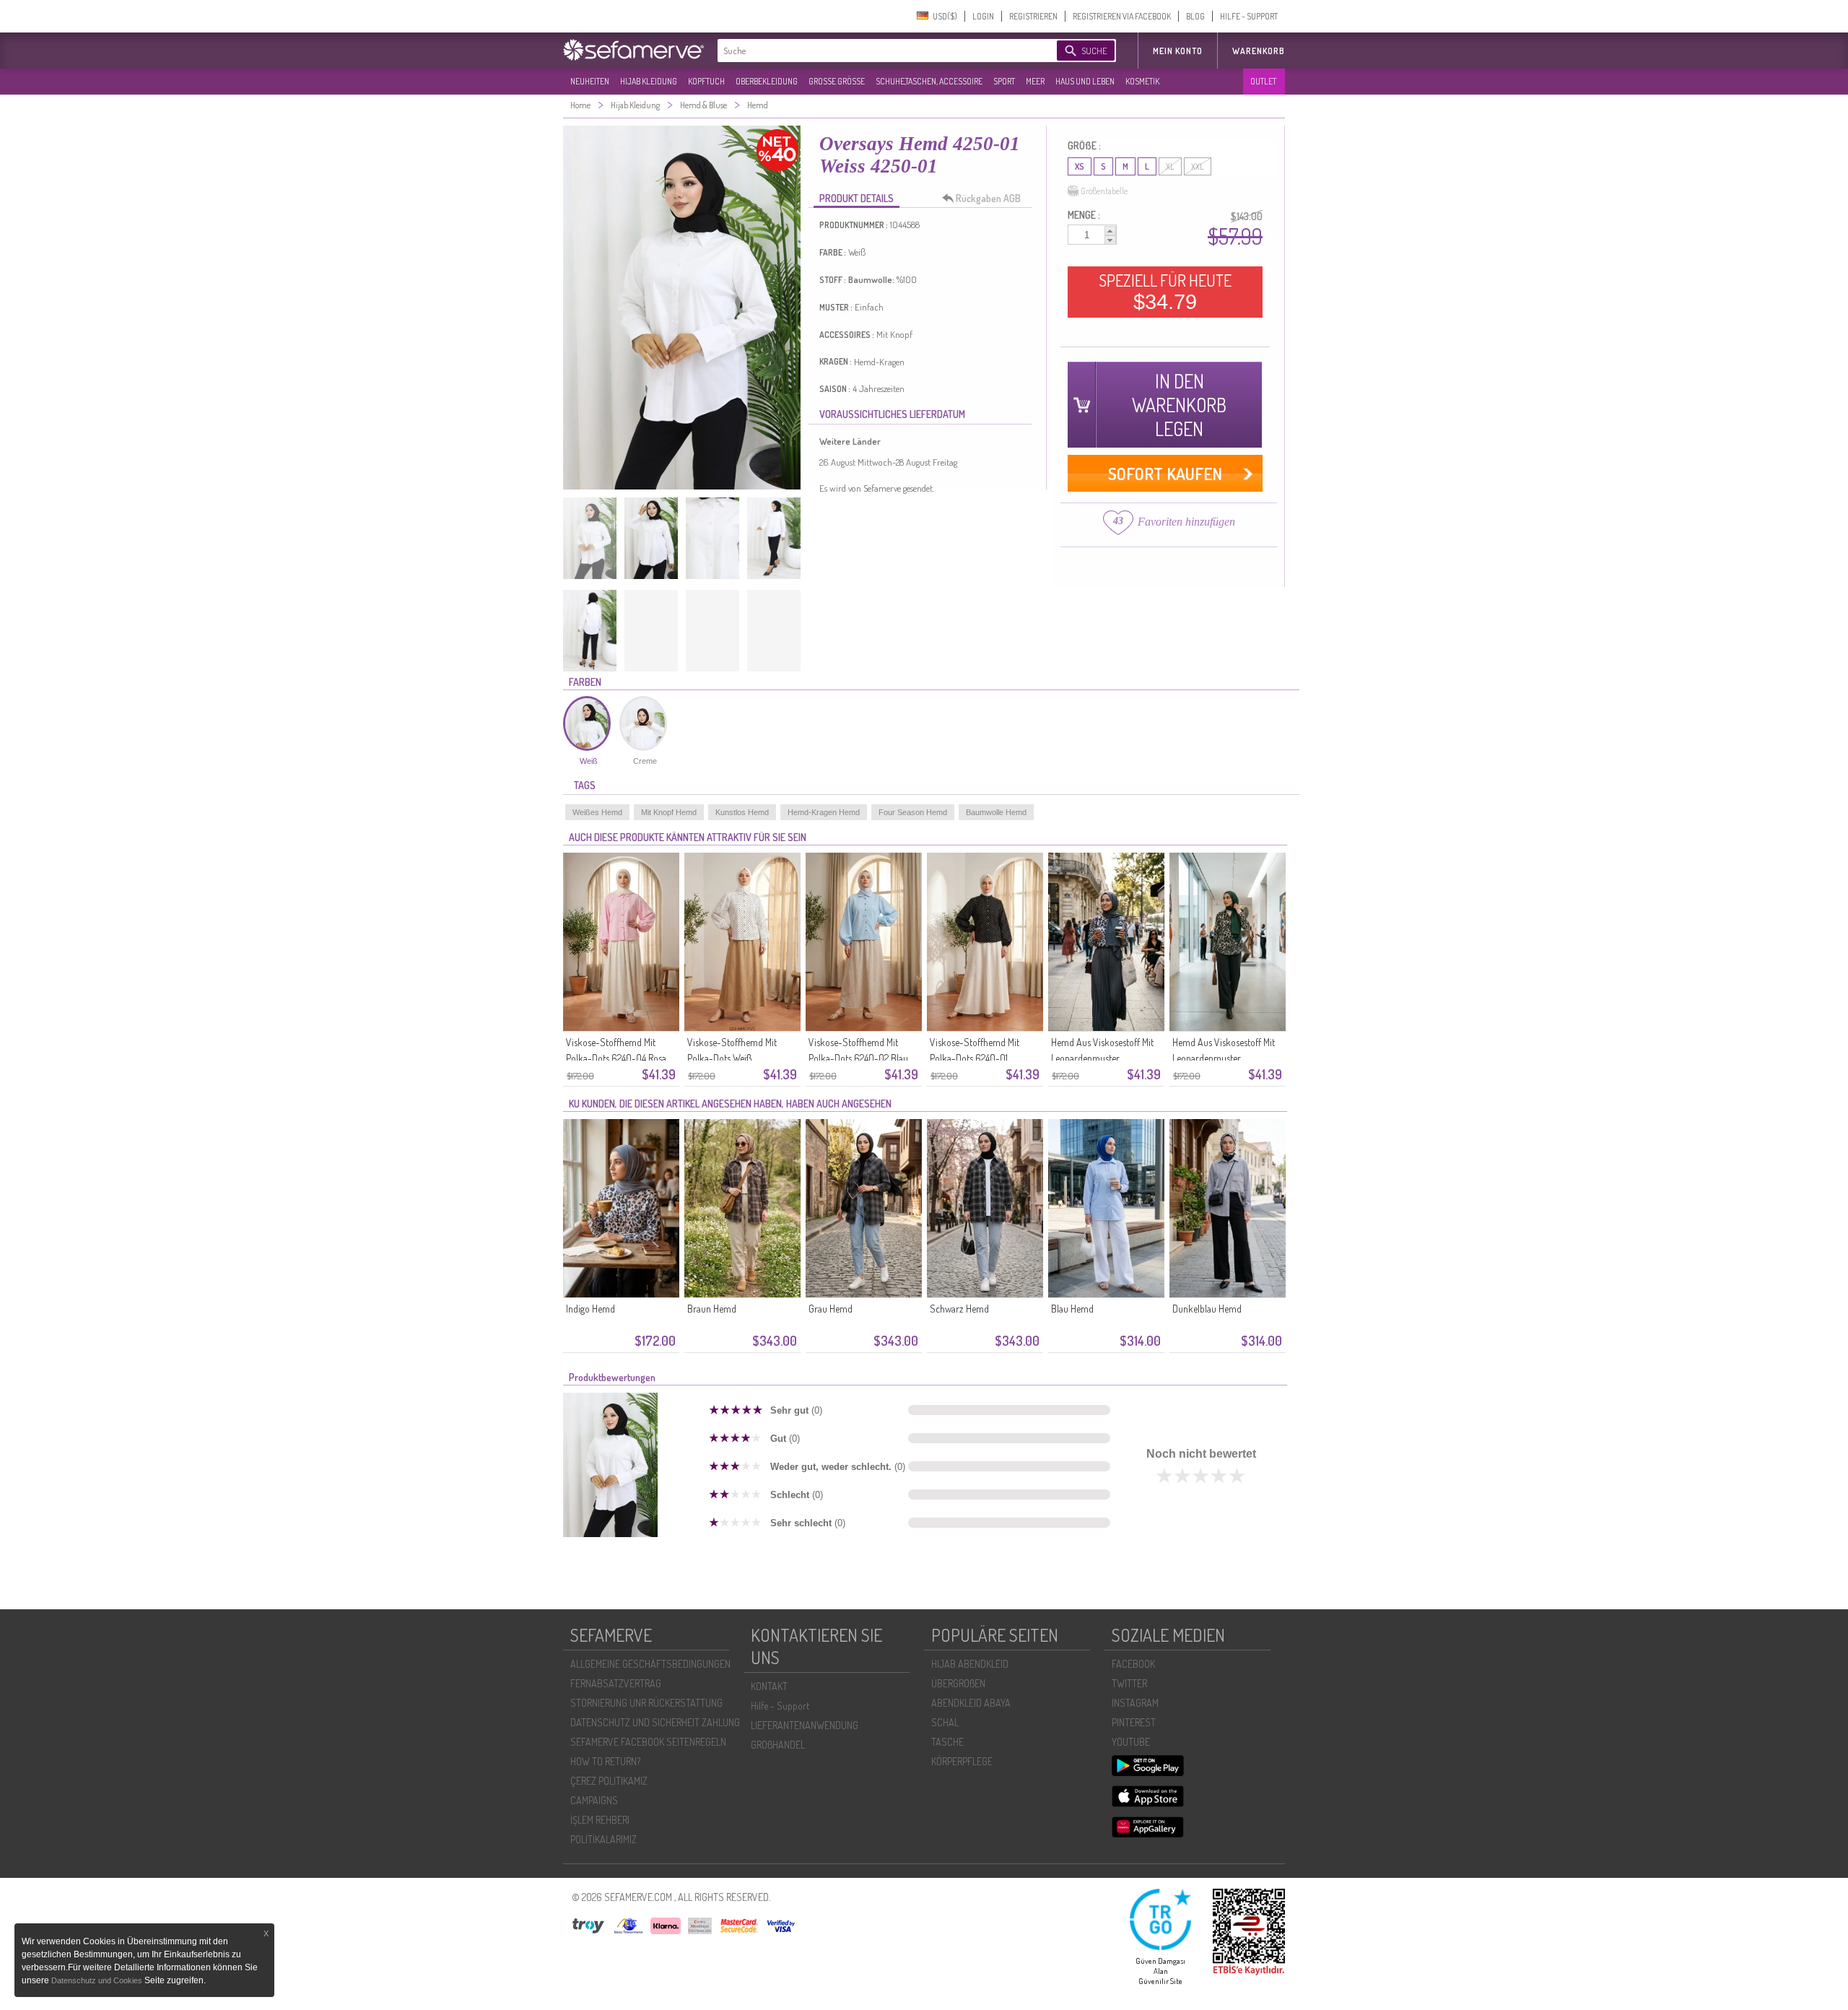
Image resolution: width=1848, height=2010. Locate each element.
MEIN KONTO (1178, 51)
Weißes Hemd (597, 812)
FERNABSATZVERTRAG (616, 1683)
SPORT (1004, 81)
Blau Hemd (1072, 1309)
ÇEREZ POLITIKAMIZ (609, 1781)
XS (1080, 166)
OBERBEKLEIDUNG (767, 81)
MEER (1035, 81)
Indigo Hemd (590, 1309)
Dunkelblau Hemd (1207, 1309)
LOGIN (983, 16)
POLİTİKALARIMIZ (603, 1839)
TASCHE (947, 1742)
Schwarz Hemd (959, 1309)
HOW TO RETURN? (605, 1761)
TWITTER (1129, 1683)
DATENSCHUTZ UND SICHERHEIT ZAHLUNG (655, 1722)
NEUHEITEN (590, 81)
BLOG (1195, 16)
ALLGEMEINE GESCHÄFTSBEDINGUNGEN (650, 1664)
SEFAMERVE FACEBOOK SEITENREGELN (648, 1742)
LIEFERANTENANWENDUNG (805, 1725)
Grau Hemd (831, 1309)
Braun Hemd (712, 1309)
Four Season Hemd (913, 812)
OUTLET (1263, 81)
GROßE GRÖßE (837, 81)
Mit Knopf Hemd (669, 812)
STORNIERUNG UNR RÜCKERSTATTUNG (646, 1703)
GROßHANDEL (778, 1745)
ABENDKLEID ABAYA (971, 1703)
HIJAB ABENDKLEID (970, 1664)
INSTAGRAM (1135, 1703)
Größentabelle (1104, 191)
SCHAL (945, 1722)
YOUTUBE (1131, 1742)
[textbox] (875, 51)
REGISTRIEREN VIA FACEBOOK (1122, 16)
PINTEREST (1134, 1722)
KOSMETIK (1142, 81)
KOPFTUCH (706, 81)
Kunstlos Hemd (742, 812)
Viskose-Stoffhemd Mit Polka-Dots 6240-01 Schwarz (975, 1058)
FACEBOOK (1133, 1664)
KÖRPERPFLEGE (962, 1761)
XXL (1198, 166)
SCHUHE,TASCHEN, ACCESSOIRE (929, 81)
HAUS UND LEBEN (1085, 81)
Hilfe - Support (780, 1706)
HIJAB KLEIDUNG (649, 81)
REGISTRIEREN (1033, 16)
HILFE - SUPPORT (1249, 16)
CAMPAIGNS (594, 1800)
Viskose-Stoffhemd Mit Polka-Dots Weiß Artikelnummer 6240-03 (736, 1058)
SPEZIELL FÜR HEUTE (1165, 292)
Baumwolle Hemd (996, 812)
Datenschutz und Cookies (98, 1980)
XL (1170, 166)
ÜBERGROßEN (958, 1683)
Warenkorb (1259, 51)
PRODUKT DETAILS (857, 198)
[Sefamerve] (637, 50)
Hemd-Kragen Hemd (824, 812)
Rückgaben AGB (988, 198)
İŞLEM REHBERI (600, 1820)
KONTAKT (769, 1686)
